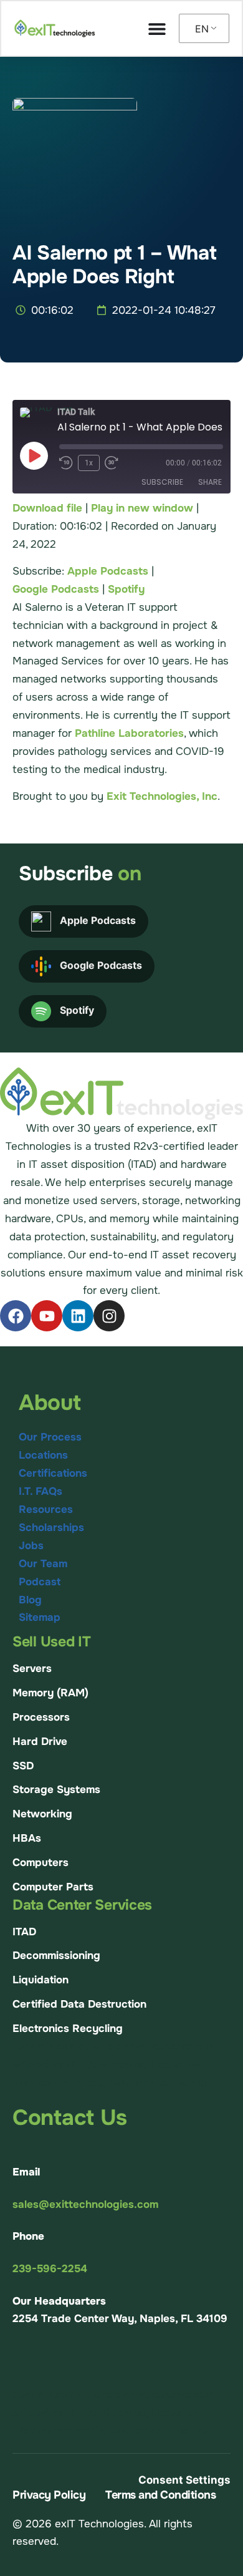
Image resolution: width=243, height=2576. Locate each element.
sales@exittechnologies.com (85, 2204)
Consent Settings (184, 2480)
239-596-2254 (50, 2269)
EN (202, 29)
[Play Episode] (34, 455)
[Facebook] (16, 1316)
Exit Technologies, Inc (162, 796)
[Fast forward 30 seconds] (115, 463)
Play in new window (142, 508)
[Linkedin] (78, 1316)
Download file (47, 508)
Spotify (126, 589)
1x (89, 463)
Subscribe (162, 482)
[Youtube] (47, 1316)
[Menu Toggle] (157, 29)
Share (210, 482)
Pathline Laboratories (129, 733)
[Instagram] (109, 1316)
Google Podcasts (56, 589)
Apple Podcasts (108, 571)
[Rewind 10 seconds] (66, 463)
